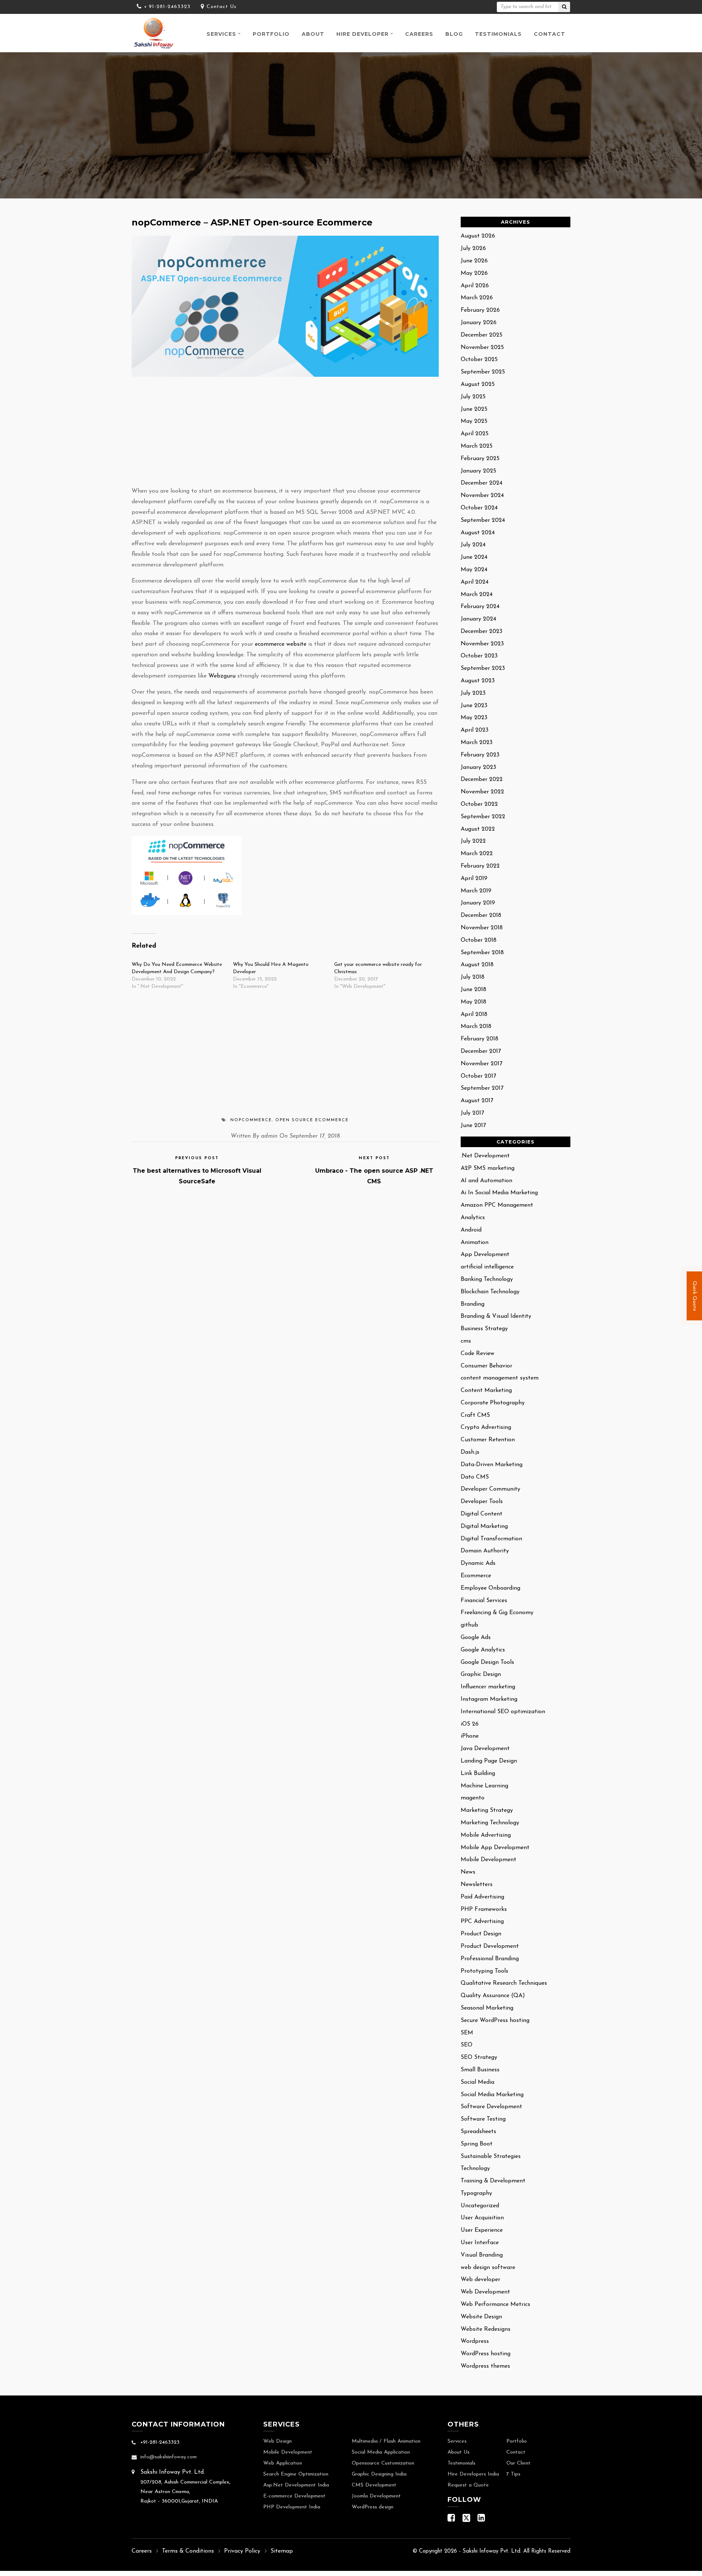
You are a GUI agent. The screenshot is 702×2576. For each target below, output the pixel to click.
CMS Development (374, 2485)
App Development (485, 1255)
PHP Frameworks (484, 1909)
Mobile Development (488, 1860)
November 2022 (482, 792)
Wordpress (475, 2341)
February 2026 (480, 310)
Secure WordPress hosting (495, 2021)
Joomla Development (376, 2496)
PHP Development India (292, 2507)
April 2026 (475, 286)
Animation (475, 1243)
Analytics (473, 1218)
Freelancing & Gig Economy (497, 1613)
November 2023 (482, 644)
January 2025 (478, 471)
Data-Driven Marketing (492, 1465)
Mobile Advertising (486, 1835)
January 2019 (478, 903)
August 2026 (478, 236)
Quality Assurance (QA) (493, 1996)
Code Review (478, 1354)
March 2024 (477, 595)
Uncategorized (480, 2206)
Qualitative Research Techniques (504, 1983)
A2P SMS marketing (488, 1168)
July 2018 (473, 977)
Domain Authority (485, 1551)
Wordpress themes (485, 2366)
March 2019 (476, 891)
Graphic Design (481, 1674)
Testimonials (498, 34)
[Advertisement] (285, 432)
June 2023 (474, 706)
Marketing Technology (490, 1823)
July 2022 (473, 841)
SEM (467, 2033)
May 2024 (474, 570)
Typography (476, 2193)
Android (471, 1230)
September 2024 (483, 520)
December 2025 (482, 335)
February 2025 (480, 459)
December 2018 (481, 915)
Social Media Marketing (492, 2095)
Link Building (478, 1773)
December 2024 (482, 483)
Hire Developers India (473, 2474)
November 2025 (482, 348)
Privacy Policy (242, 2551)
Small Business (480, 2070)
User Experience (482, 2230)
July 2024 (473, 545)
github (469, 1625)
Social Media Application (381, 2452)
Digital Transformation (491, 1539)
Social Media (478, 2082)
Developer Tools (482, 1502)
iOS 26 (470, 1724)
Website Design (481, 2317)
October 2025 (479, 360)
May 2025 (474, 421)
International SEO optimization (503, 1712)
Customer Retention (488, 1440)
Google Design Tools (487, 1662)
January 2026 (479, 323)
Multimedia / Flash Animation (386, 2441)
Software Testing (483, 2119)
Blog (454, 34)
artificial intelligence (487, 1267)
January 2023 (478, 767)
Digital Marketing (484, 1526)
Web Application (283, 2463)
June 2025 (474, 409)
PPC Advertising (482, 1921)
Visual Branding (482, 2255)
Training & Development (493, 2181)
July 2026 (473, 249)
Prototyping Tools (484, 1971)
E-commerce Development (294, 2496)
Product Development (490, 1946)
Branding (473, 1304)
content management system (500, 1378)
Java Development (485, 1749)
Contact (550, 34)
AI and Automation (486, 1181)
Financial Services (484, 1601)
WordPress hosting (486, 2354)
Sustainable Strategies (491, 2156)
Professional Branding (490, 1959)
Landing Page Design (489, 1761)
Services (221, 34)
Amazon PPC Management (497, 1205)
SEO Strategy (479, 2057)
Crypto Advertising (486, 1427)
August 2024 (478, 533)
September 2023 (483, 668)
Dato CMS (475, 1477)
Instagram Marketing (489, 1699)
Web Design (278, 2441)
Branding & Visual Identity (496, 1316)
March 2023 (477, 743)
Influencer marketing (488, 1687)
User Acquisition (482, 2218)
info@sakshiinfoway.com (169, 2457)
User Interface (480, 2243)
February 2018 (480, 1039)
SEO (467, 2045)
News (468, 1872)
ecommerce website (281, 644)
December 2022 (482, 779)
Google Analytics (483, 1650)
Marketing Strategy (487, 1810)
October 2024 (479, 508)
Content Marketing (486, 1391)
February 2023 (480, 755)
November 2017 (482, 1064)
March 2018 (476, 1027)
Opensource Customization (383, 2463)
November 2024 (482, 496)
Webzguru (222, 676)
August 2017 (477, 1101)
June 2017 (473, 1126)
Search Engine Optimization (296, 2474)
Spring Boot (477, 2144)
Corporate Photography (493, 1403)
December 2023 (482, 631)
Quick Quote (695, 1295)
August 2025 (478, 384)
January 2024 (478, 619)
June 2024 (474, 557)
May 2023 (474, 718)
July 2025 (473, 397)
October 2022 (479, 804)
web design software (488, 2268)
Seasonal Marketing (487, 2008)
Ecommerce (476, 1576)
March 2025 (477, 446)
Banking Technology (487, 1279)
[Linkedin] (481, 2520)
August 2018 (477, 965)
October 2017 (478, 1076)
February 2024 (480, 607)
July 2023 (473, 693)
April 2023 (475, 730)
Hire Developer (363, 34)
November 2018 (482, 928)
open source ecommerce (312, 1120)
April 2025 (475, 434)
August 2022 (478, 829)
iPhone (470, 1736)
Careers (419, 34)
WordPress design (373, 2507)
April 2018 (474, 1014)
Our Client (518, 2463)
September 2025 (483, 372)
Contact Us (222, 7)
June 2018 (473, 990)
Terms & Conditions (188, 2551)
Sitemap (282, 2551)
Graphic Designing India (379, 2474)
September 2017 (482, 1088)
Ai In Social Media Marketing (499, 1193)
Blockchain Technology (490, 1292)
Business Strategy (484, 1329)
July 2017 (472, 1113)
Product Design (481, 1934)
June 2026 (474, 261)
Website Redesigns (486, 2329)
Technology (475, 2169)
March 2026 (477, 298)
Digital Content (482, 1514)
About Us (458, 2452)
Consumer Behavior (486, 1366)
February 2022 (480, 866)
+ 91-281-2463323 (167, 7)
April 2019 (474, 879)
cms (466, 1341)
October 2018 (479, 940)
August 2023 (478, 681)
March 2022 (477, 854)
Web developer (480, 2280)
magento (473, 1798)
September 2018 (482, 953)
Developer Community (490, 1489)
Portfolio (271, 34)
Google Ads (476, 1638)
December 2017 (481, 1051)
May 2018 (473, 1002)
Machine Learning (484, 1786)
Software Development (491, 2107)
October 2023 (479, 656)
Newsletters (477, 1885)
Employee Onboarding (490, 1588)
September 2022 (483, 817)
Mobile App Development (495, 1848)
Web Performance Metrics (495, 2304)
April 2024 (475, 582)
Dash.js (470, 1452)
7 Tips (513, 2474)
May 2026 (474, 273)
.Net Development (485, 1156)
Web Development (485, 2292)
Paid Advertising (482, 1897)
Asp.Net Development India (296, 2485)
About (313, 34)
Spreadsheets (478, 2132)
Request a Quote (468, 2485)
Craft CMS (475, 1415)
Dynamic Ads (478, 1563)
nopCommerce (251, 1120)
